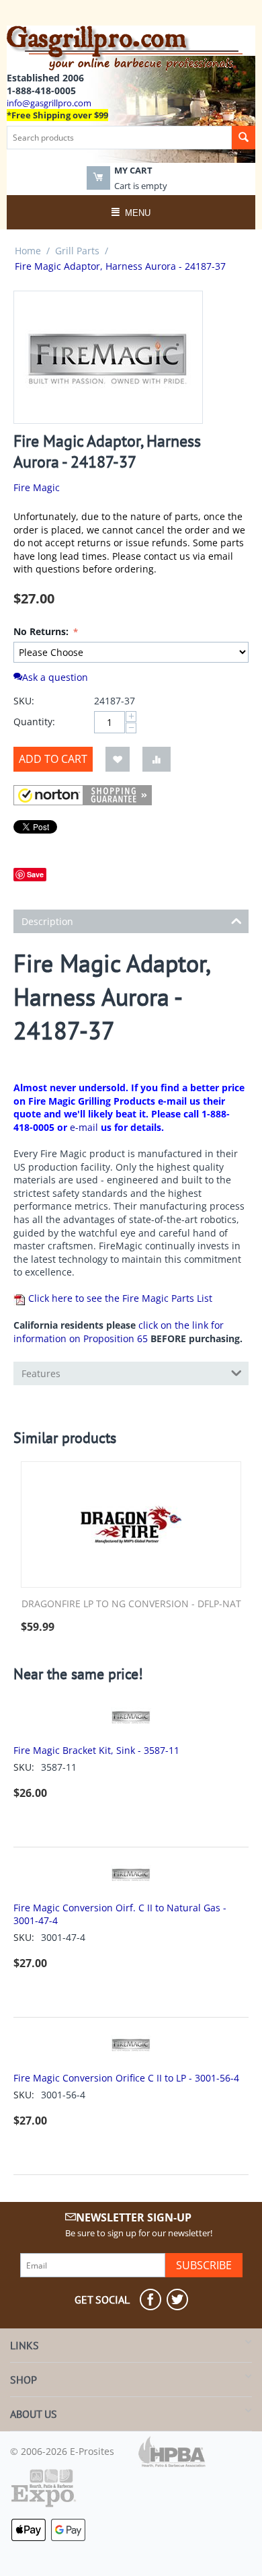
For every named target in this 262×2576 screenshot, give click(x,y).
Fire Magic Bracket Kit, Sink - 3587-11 (96, 1750)
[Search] (244, 138)
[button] (83, 795)
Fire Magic (37, 487)
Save (35, 874)
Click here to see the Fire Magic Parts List (119, 1298)
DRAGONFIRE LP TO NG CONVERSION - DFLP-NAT (131, 1604)
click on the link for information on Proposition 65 (119, 1332)
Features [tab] (41, 1373)
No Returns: (42, 631)
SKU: (24, 701)
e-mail (84, 1127)
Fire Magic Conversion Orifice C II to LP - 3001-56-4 (126, 2078)
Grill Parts (77, 251)
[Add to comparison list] (157, 759)
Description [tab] (47, 921)
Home (28, 251)
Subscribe (204, 2265)
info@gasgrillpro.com (49, 103)
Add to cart (53, 759)
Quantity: (34, 722)
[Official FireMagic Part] (108, 357)
